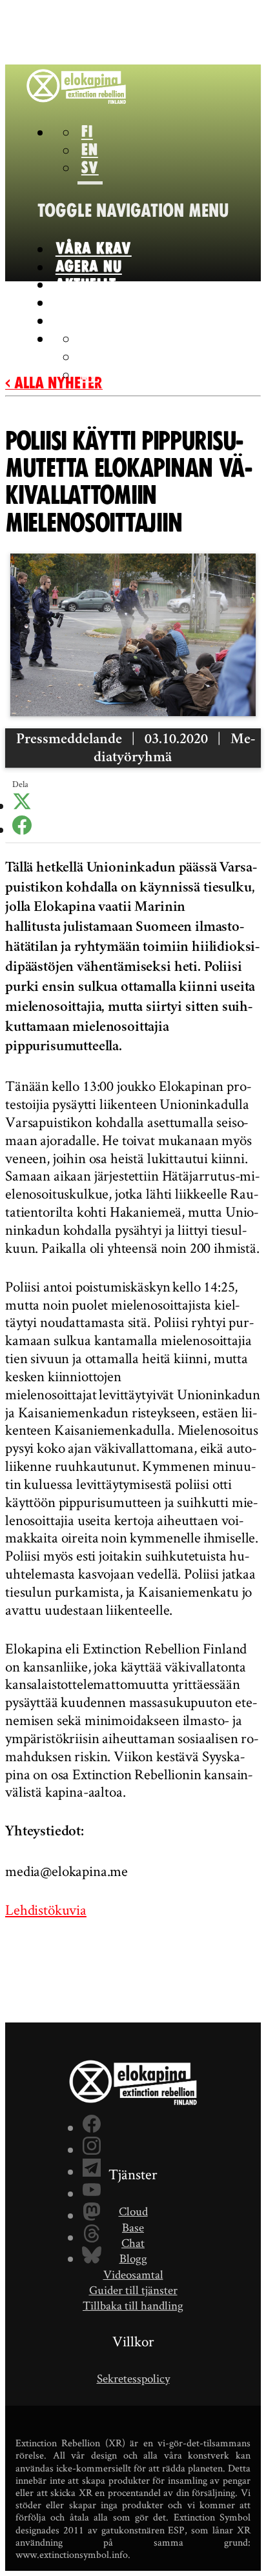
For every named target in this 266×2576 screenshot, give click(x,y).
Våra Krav (94, 249)
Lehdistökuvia (46, 1910)
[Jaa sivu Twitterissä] (22, 806)
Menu (133, 211)
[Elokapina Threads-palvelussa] (92, 2235)
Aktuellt (86, 285)
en (90, 150)
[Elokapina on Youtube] (92, 2192)
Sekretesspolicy (133, 2378)
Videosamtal (133, 2274)
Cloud (133, 2211)
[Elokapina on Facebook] (92, 2126)
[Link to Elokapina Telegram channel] (92, 2170)
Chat (133, 2243)
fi (87, 132)
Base (133, 2227)
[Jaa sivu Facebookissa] (22, 830)
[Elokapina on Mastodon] (92, 2213)
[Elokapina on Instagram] (92, 2148)
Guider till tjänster (133, 2290)
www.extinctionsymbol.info (72, 2554)
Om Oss (81, 303)
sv (90, 168)
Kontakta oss (104, 321)
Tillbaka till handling (133, 2305)
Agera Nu (89, 267)
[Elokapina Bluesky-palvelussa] (92, 2257)
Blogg (133, 2258)
